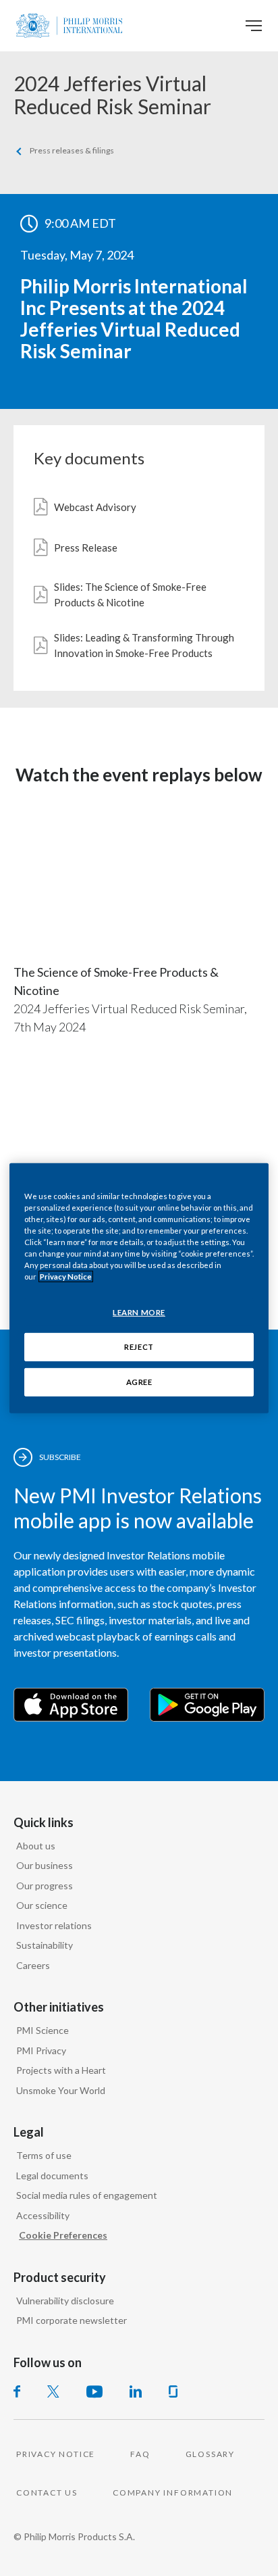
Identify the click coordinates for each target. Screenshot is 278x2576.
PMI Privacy (41, 2050)
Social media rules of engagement (87, 2195)
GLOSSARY (210, 2454)
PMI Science (43, 2030)
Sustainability (45, 1945)
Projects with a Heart (61, 2070)
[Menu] (254, 26)
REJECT (139, 1347)
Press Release (86, 548)
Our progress (45, 1886)
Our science (42, 1905)
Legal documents (52, 2176)
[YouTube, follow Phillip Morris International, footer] (94, 2391)
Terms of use (44, 2155)
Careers (33, 1965)
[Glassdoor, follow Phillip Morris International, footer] (173, 2391)
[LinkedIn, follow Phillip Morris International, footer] (136, 2391)
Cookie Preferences (63, 2235)
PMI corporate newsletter (72, 2320)
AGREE (139, 1382)
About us (36, 1846)
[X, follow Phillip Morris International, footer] (53, 2391)
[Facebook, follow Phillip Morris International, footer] (17, 2391)
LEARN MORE (139, 1312)
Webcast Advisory (95, 507)
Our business (45, 1865)
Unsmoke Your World (61, 2090)
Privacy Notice (66, 1277)
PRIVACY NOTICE (56, 2454)
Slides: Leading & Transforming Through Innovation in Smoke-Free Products (144, 645)
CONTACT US (47, 2493)
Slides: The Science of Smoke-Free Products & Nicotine (130, 594)
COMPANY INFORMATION (173, 2493)
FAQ (140, 2454)
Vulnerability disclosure (65, 2301)
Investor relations (54, 1925)
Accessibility (43, 2215)
